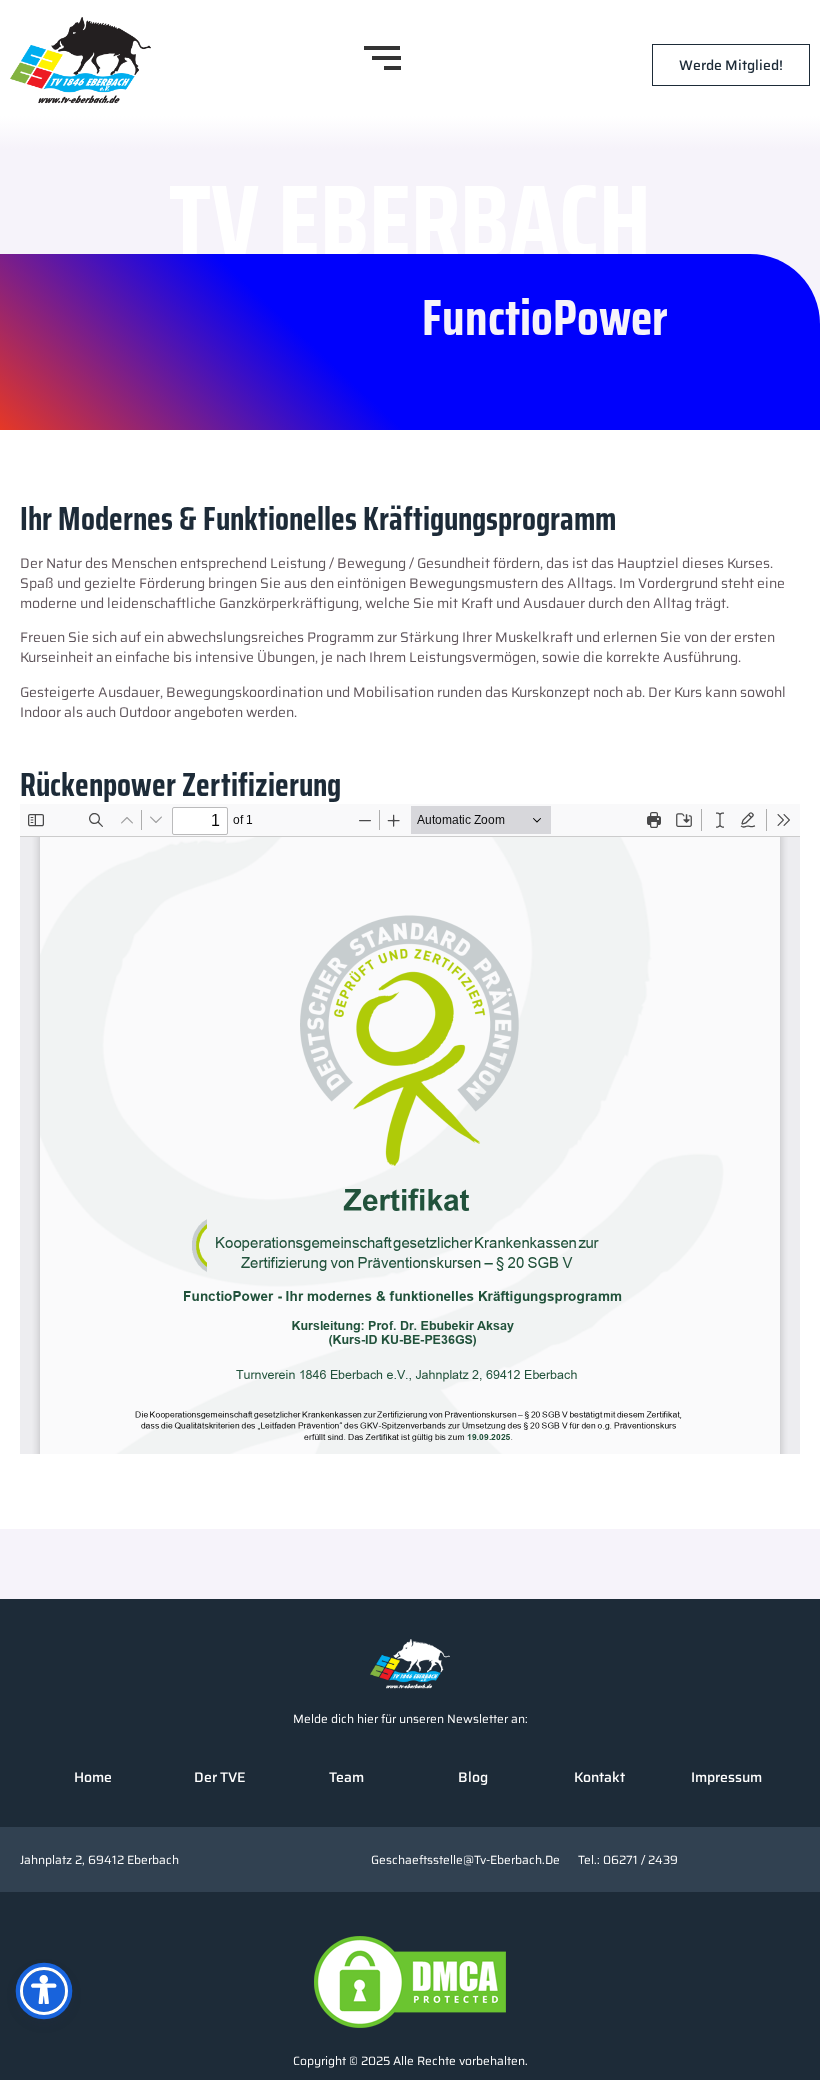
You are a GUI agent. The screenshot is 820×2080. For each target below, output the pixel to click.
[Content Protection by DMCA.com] (410, 1982)
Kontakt (599, 1777)
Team (346, 1777)
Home (93, 1777)
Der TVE (219, 1777)
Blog (473, 1777)
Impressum (726, 1777)
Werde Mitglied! (731, 65)
